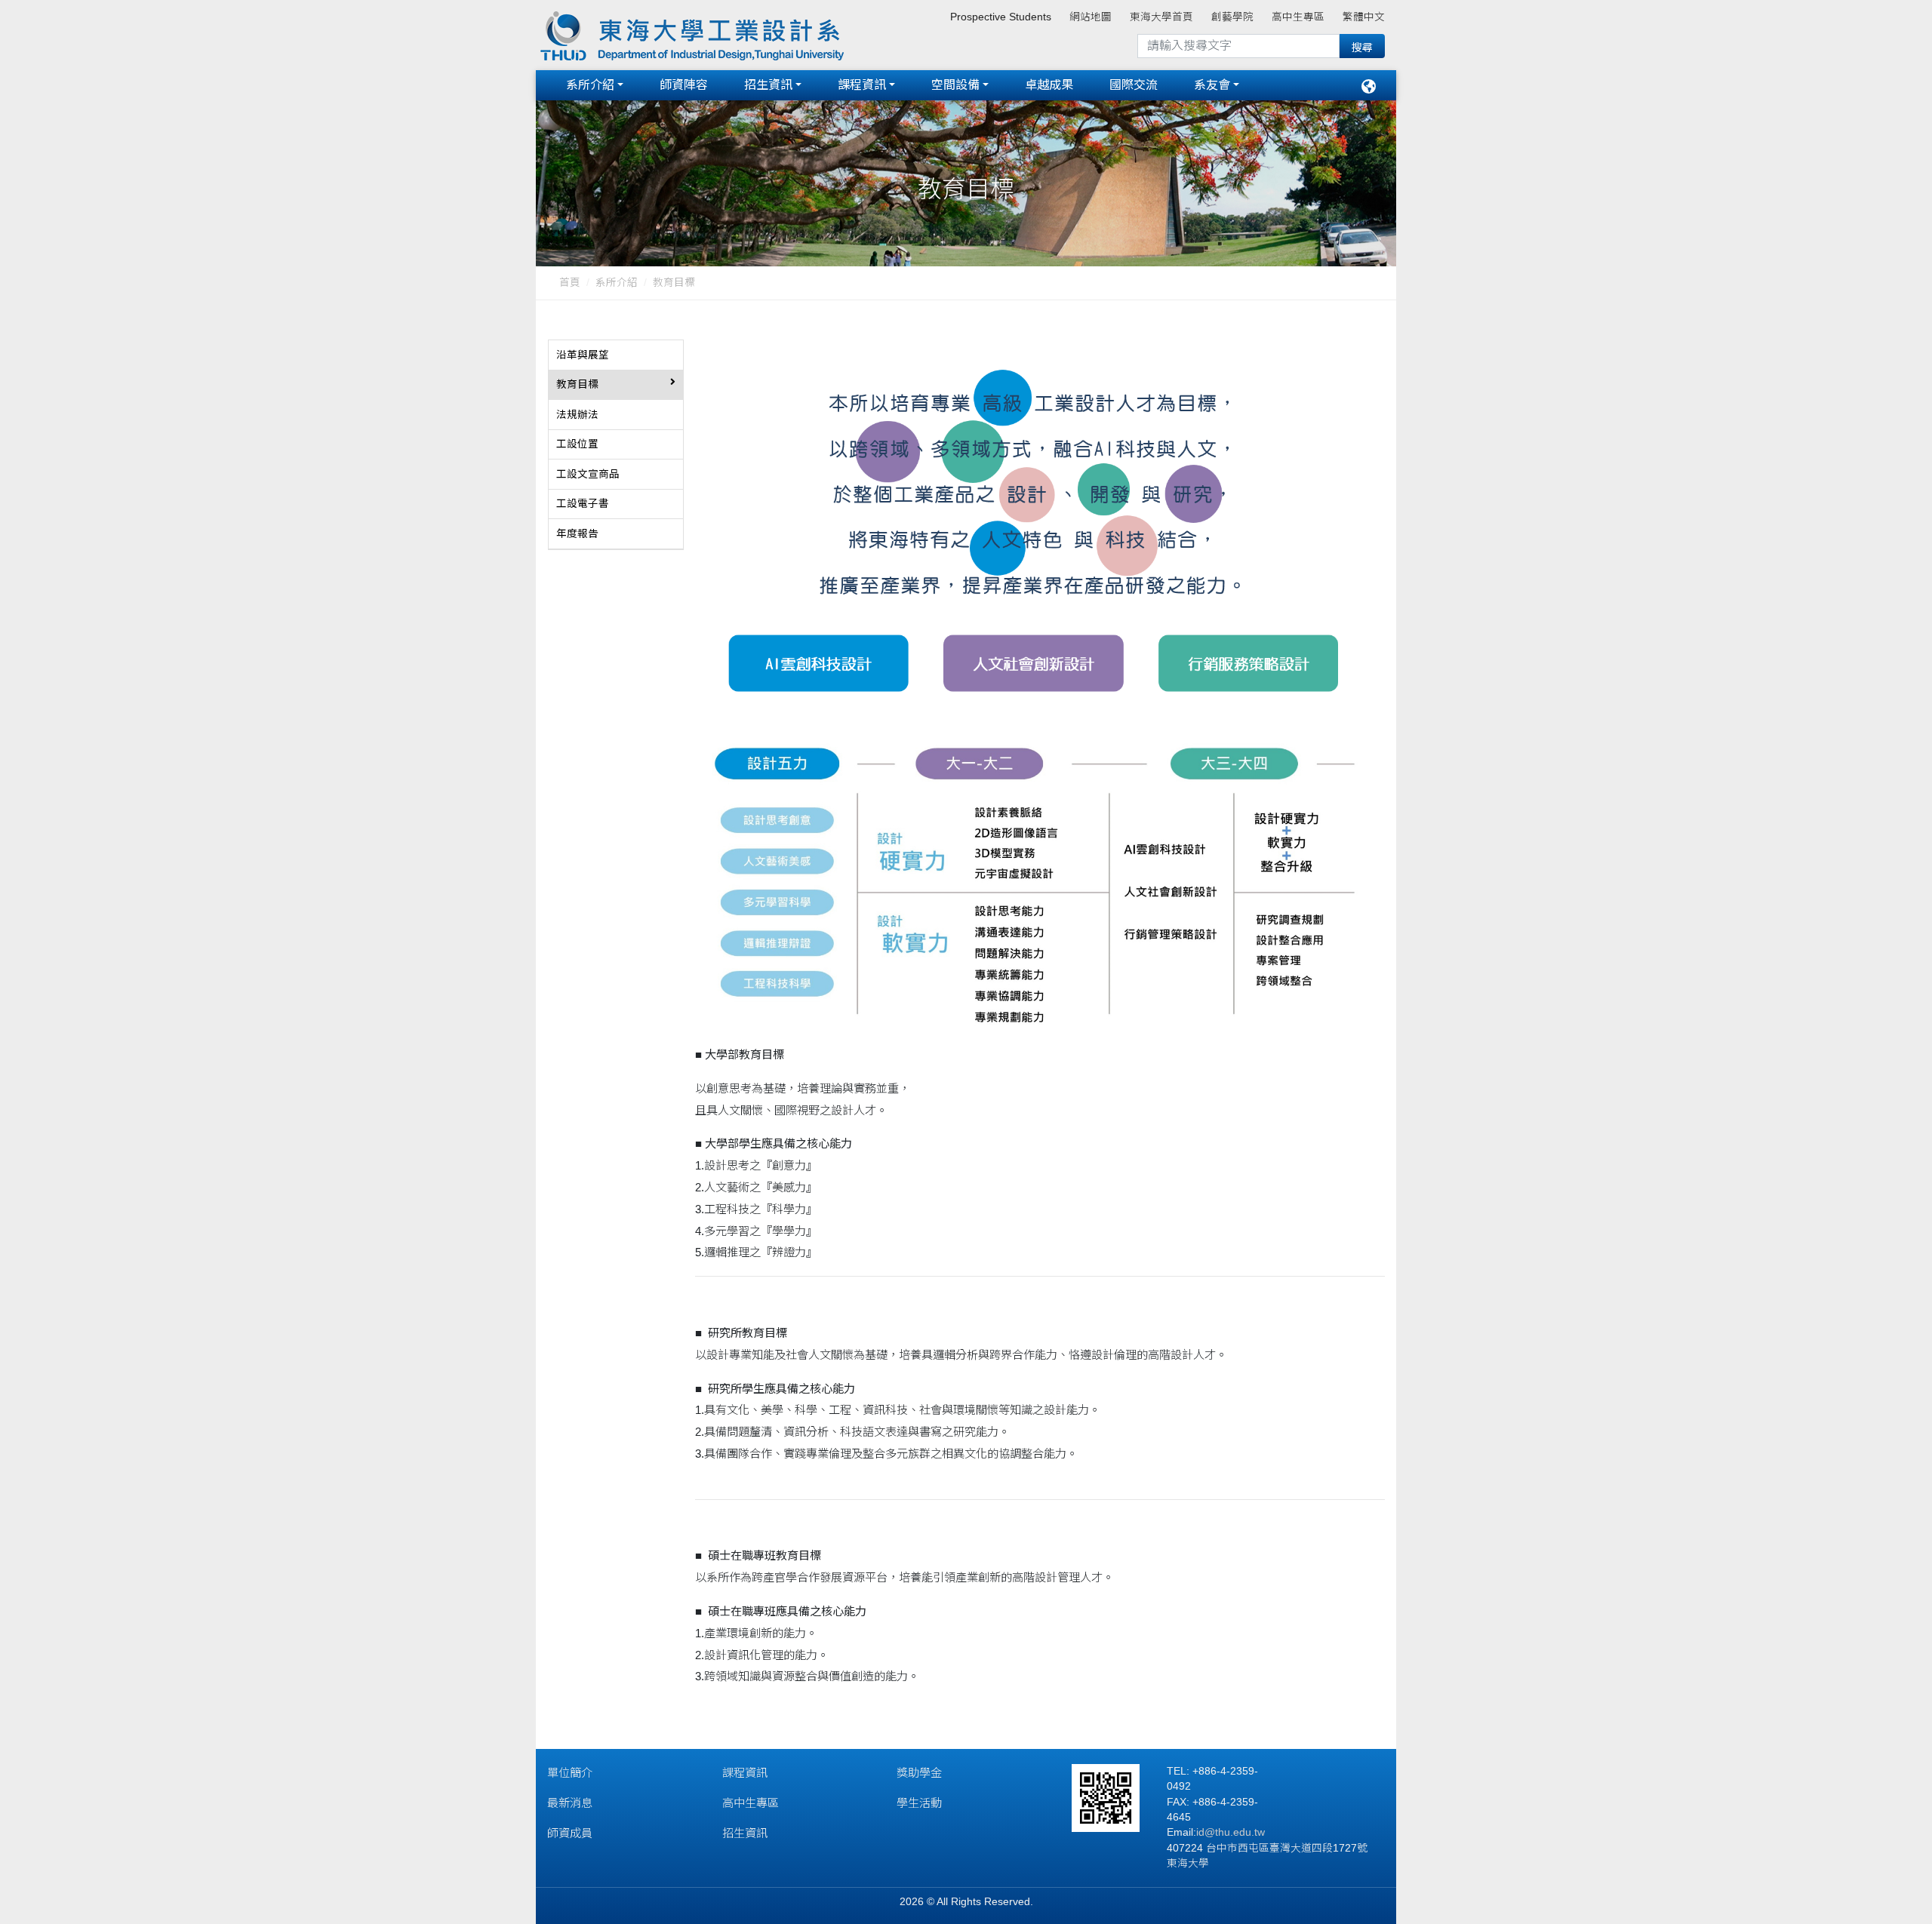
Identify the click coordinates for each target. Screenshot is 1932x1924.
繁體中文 (1364, 17)
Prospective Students (1001, 17)
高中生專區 (1298, 17)
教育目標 (674, 283)
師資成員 (570, 1833)
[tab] (616, 355)
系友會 (1212, 85)
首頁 (570, 283)
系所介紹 (590, 85)
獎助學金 (919, 1773)
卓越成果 (1049, 85)
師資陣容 (684, 85)
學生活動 (919, 1803)
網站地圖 (1091, 17)
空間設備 (955, 85)
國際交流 (1134, 85)
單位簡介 (570, 1773)
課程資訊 (862, 85)
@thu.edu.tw (1235, 1832)
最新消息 (570, 1803)
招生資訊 (768, 85)
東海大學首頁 (1161, 17)
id (1200, 1832)
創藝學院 (1232, 17)
